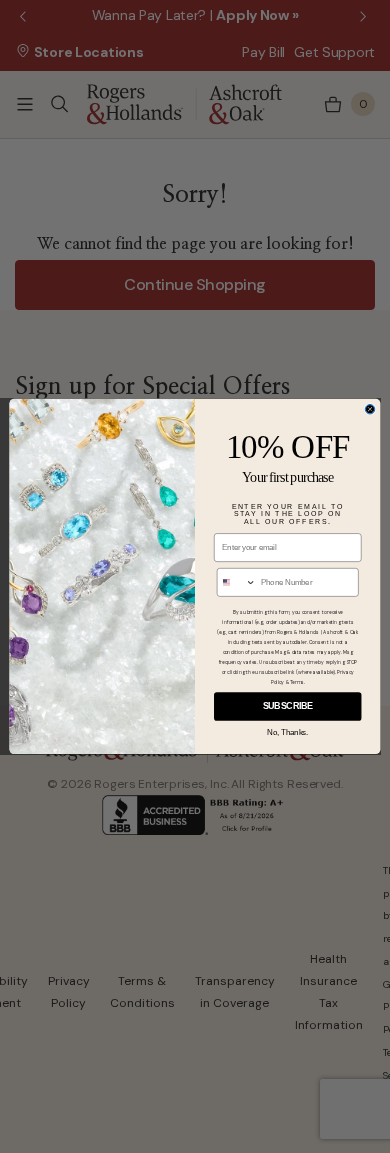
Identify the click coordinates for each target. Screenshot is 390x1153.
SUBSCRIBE (288, 707)
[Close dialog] (370, 410)
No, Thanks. (287, 732)
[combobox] (236, 583)
